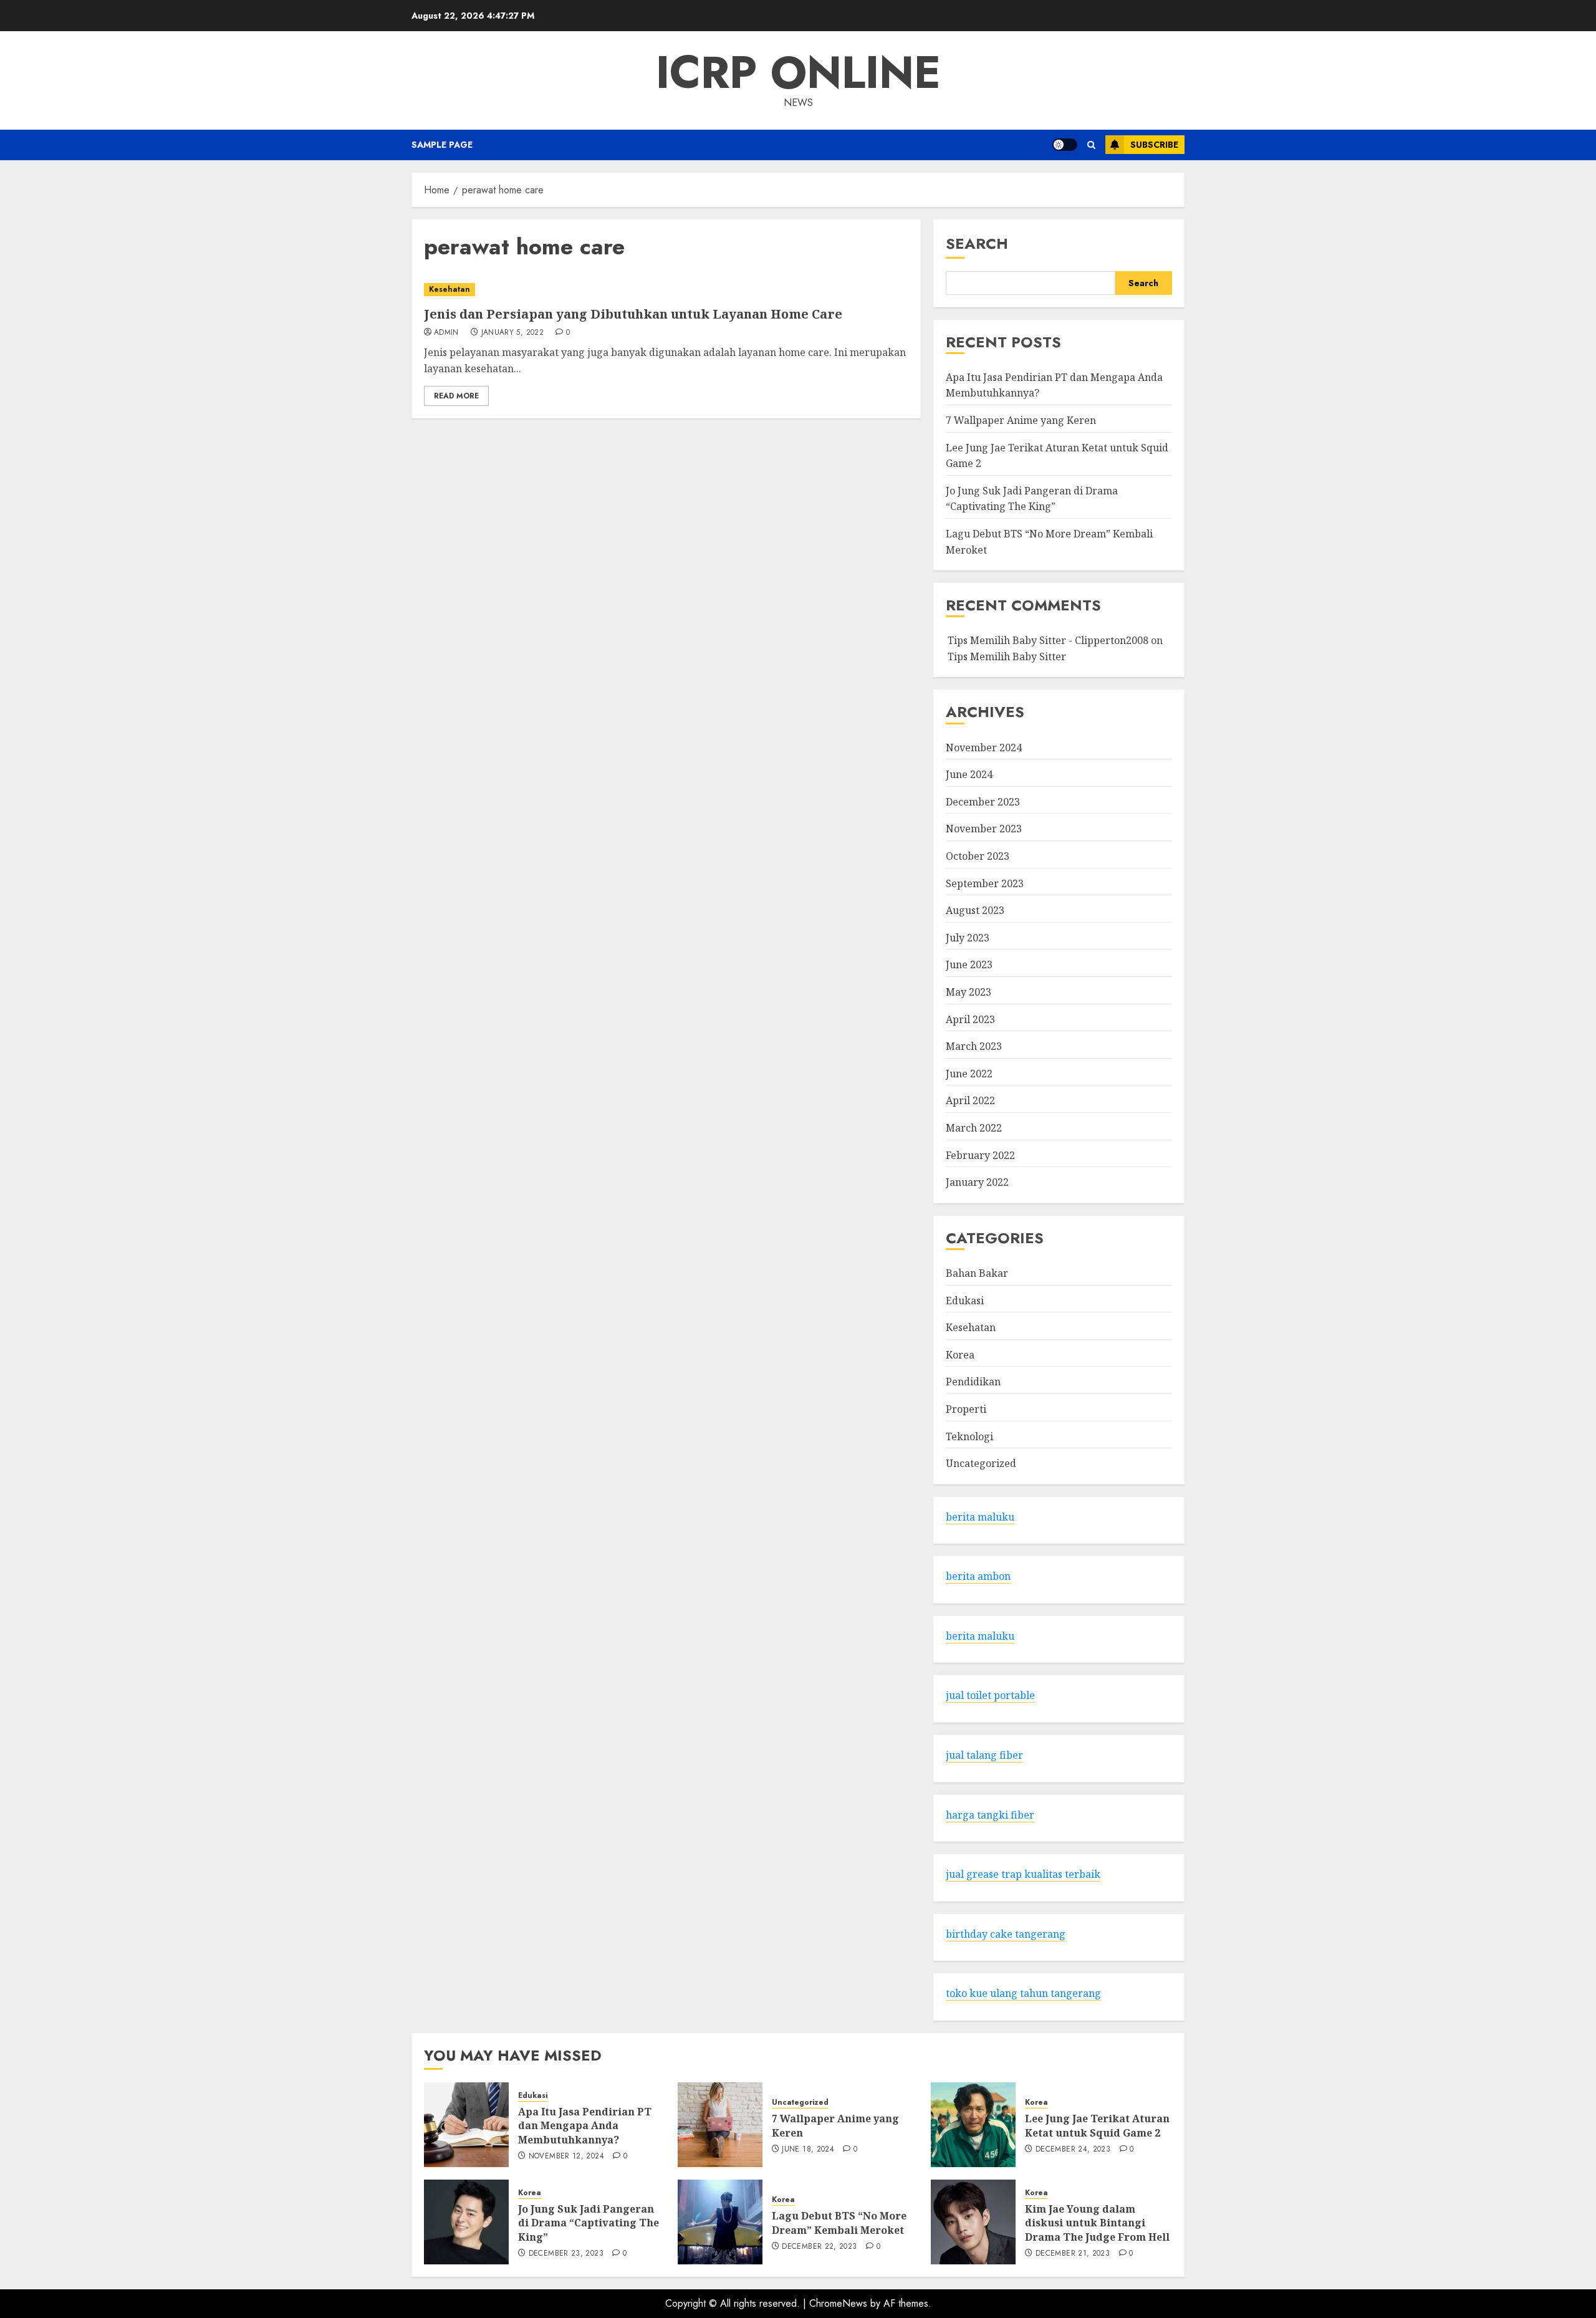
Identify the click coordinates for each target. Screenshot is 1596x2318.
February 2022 (980, 1155)
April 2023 (970, 1019)
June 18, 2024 (808, 2150)
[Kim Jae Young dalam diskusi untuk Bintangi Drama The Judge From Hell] (973, 2222)
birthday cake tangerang (1006, 1934)
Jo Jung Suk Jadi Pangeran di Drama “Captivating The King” (1032, 499)
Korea (960, 1355)
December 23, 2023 (566, 2254)
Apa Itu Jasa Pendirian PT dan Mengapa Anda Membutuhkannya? (585, 2126)
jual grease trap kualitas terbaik (1023, 1874)
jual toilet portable (990, 1695)
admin (446, 333)
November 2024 (984, 748)
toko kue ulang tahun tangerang (1023, 1993)
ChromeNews (838, 2303)
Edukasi (965, 1301)
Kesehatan (449, 289)
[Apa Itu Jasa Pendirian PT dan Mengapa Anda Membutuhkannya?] (466, 2125)
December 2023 (983, 802)
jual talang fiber (984, 1755)
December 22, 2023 (819, 2247)
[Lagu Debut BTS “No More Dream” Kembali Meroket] (720, 2222)
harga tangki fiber (990, 1815)
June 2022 (969, 1074)
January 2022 (977, 1182)
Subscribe (1154, 145)
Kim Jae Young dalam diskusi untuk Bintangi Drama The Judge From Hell (1097, 2223)
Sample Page (442, 145)
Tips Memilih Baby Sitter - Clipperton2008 (1048, 640)
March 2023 (974, 1046)
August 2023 (975, 910)
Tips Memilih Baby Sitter (1007, 656)
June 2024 (969, 774)
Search (977, 243)
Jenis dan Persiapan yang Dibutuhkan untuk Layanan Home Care (633, 314)
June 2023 (969, 964)
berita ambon (978, 1576)
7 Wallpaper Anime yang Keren (1021, 420)
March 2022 (974, 1128)
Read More (456, 396)
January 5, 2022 (512, 333)
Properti (966, 1409)
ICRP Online (798, 72)
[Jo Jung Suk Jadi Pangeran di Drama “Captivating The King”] (466, 2222)
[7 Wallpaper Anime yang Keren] (720, 2125)
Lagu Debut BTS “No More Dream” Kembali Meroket (839, 2223)
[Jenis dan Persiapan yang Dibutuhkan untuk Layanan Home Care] (666, 290)
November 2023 (984, 829)
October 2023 (978, 856)
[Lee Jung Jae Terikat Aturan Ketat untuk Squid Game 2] (973, 2125)
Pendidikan (973, 1382)
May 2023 (969, 992)
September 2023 (985, 883)
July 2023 (968, 938)
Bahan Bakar (977, 1273)
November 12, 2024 (566, 2157)
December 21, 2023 (1073, 2254)
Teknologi (969, 1436)
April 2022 (970, 1100)
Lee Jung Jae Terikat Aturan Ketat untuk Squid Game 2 (1097, 2125)
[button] (1091, 145)
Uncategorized (981, 1463)
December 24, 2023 (1073, 2150)
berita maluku (980, 1517)
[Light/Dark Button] (1065, 145)
